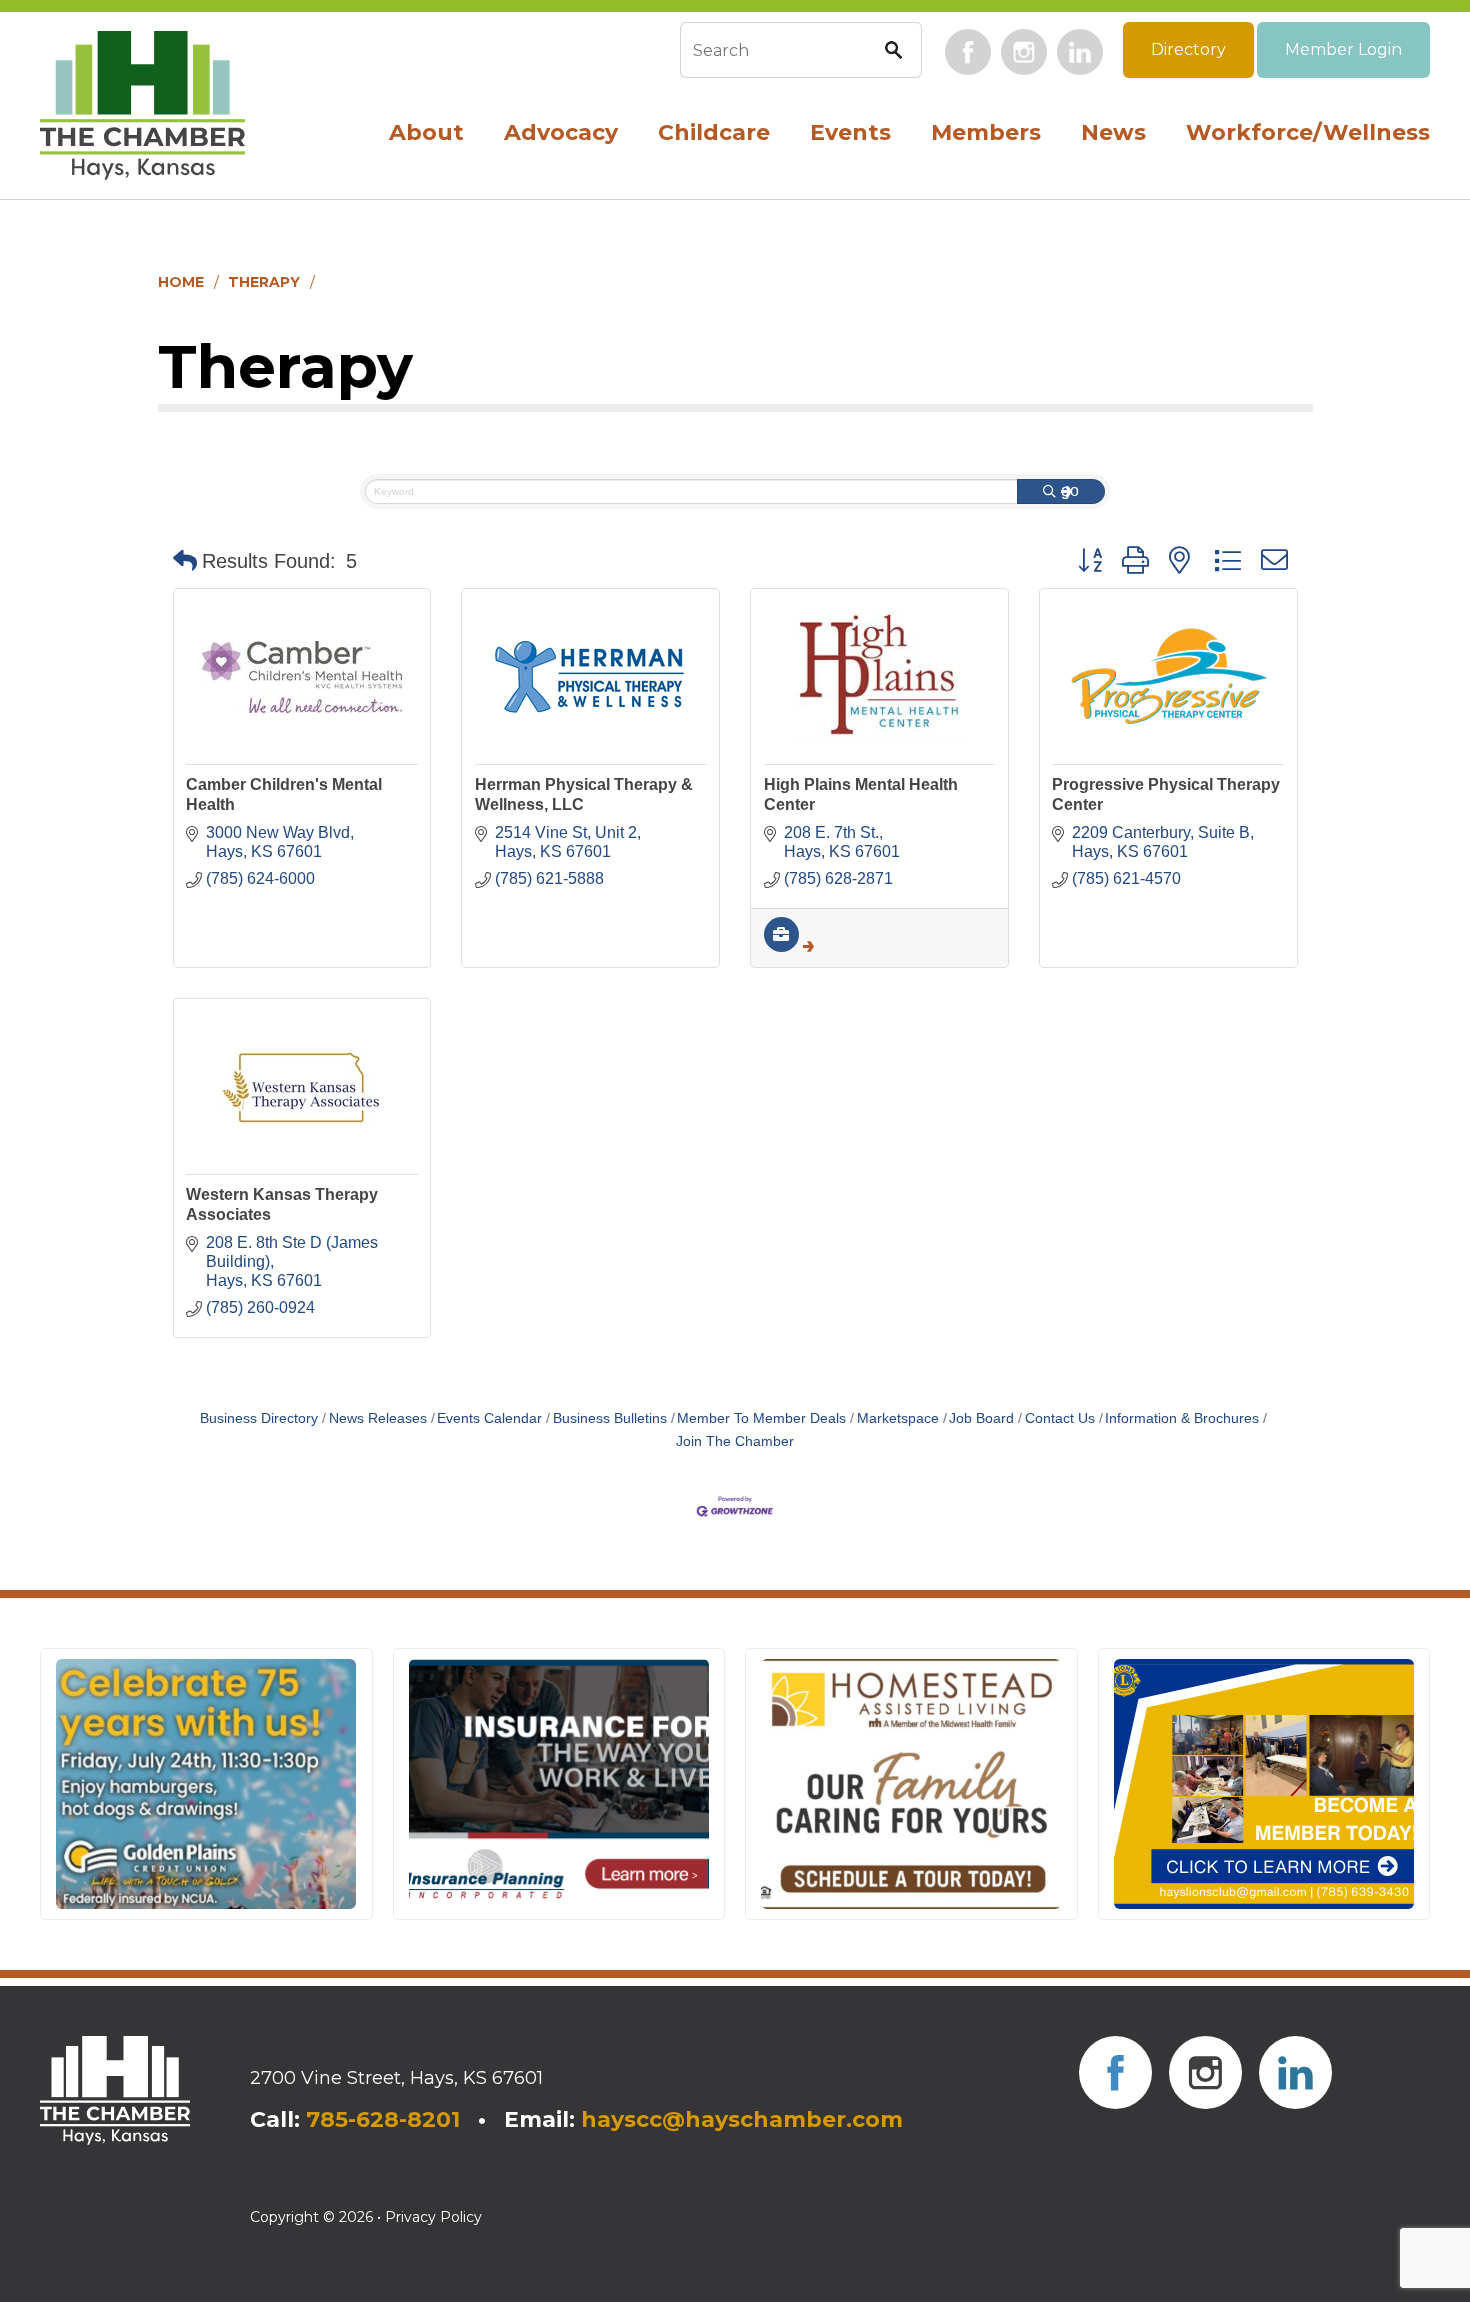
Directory (1188, 49)
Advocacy (561, 132)
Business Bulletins (610, 1418)
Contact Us (1060, 1418)
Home (181, 282)
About (426, 132)
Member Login (1343, 49)
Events (850, 132)
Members (986, 132)
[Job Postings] (789, 946)
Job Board (981, 1418)
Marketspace (898, 1418)
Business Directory (259, 1418)
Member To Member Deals (761, 1418)
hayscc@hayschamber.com (742, 2119)
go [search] (1070, 490)
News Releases (378, 1418)
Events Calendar (489, 1418)
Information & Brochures (1182, 1418)
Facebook (968, 52)
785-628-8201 (383, 2119)
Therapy (264, 282)
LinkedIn (1080, 52)
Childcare (714, 132)
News (1113, 132)
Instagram (1024, 52)
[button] (185, 561)
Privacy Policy (433, 2217)
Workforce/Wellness (1308, 132)
